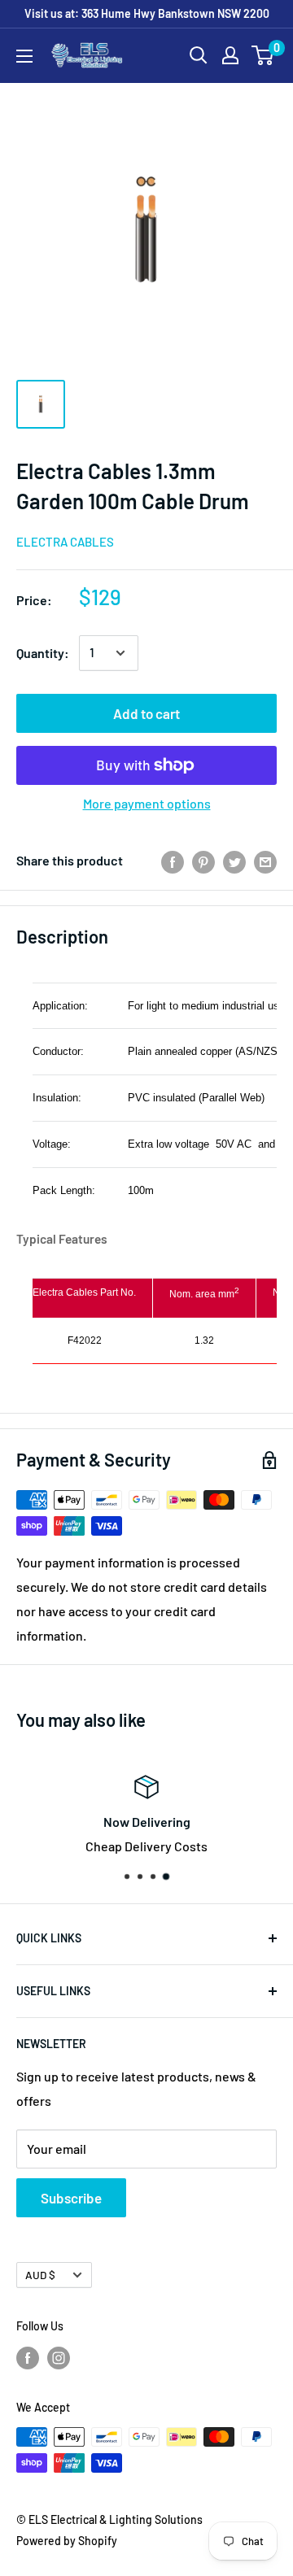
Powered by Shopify (67, 2541)
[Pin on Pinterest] (203, 861)
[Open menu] (24, 56)
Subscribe (71, 2198)
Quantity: (43, 653)
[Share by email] (265, 861)
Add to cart (146, 713)
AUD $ (40, 2275)
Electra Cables (65, 542)
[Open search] (199, 55)
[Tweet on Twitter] (234, 861)
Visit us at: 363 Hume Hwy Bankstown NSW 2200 (147, 13)
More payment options (147, 803)
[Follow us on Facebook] (28, 2357)
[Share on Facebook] (173, 861)
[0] (263, 55)
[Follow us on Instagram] (59, 2357)
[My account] (230, 55)
